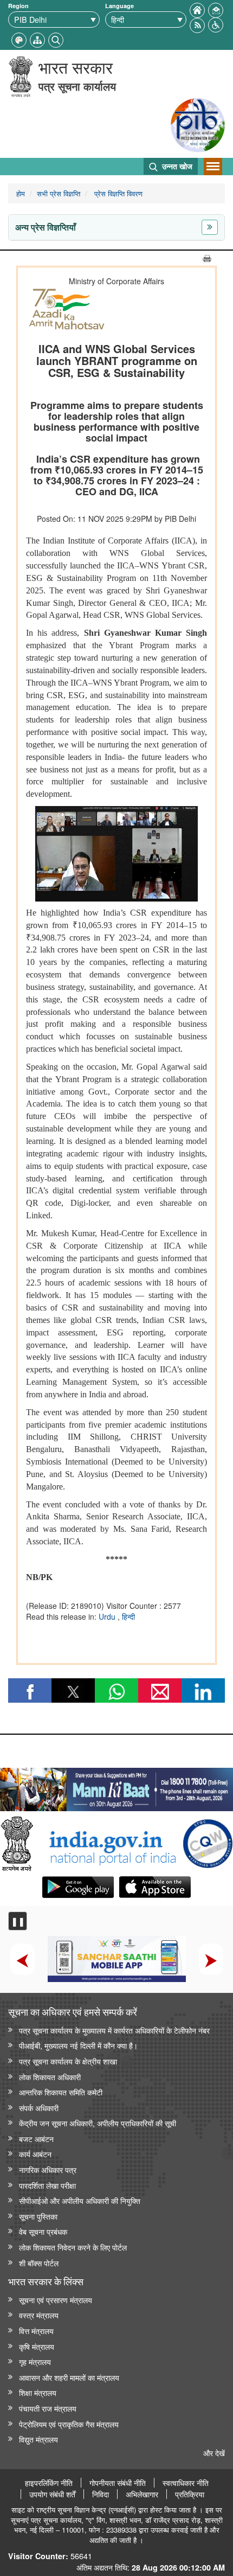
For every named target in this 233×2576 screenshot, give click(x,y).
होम (21, 193)
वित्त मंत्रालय (36, 2331)
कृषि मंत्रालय (37, 2346)
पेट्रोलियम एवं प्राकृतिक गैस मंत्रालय (69, 2424)
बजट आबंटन (36, 2139)
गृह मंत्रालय (35, 2361)
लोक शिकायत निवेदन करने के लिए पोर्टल (73, 2247)
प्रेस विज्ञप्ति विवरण (117, 193)
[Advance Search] (56, 39)
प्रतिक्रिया (190, 2494)
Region (18, 6)
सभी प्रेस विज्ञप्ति (59, 193)
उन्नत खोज (176, 166)
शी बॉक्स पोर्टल (39, 2263)
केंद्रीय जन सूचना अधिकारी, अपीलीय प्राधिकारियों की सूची (98, 2123)
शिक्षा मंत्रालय (38, 2392)
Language (119, 6)
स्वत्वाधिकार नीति (186, 2483)
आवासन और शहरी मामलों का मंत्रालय (69, 2377)
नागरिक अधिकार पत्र (48, 2169)
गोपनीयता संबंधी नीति (118, 2483)
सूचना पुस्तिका (38, 2216)
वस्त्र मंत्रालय (39, 2315)
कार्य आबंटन (35, 2154)
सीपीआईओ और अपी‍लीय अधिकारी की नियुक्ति (80, 2200)
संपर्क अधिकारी (39, 2108)
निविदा (101, 2494)
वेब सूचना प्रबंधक (43, 2231)
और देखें (214, 2453)
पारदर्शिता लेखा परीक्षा (47, 2185)
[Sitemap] (37, 39)
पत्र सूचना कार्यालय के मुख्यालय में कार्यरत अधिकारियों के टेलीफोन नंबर (114, 2030)
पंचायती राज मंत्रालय (48, 2408)
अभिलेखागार (142, 2494)
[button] (216, 24)
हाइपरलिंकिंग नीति (49, 2483)
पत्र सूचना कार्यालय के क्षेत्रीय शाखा (68, 2061)
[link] (116, 1787)
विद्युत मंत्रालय (38, 2439)
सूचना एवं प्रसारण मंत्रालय (56, 2300)
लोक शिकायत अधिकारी (50, 2077)
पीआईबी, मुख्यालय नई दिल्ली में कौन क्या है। (78, 2045)
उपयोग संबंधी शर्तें (52, 2494)
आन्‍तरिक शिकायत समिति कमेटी (61, 2092)
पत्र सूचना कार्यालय (77, 86)
